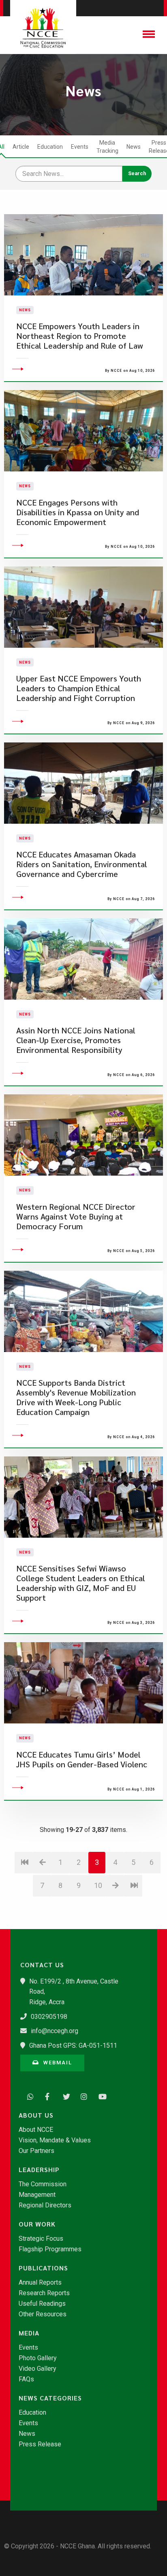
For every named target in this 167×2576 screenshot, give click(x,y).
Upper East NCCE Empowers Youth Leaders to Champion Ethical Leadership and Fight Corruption (79, 688)
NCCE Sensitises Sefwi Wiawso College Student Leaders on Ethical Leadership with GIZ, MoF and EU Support (81, 1583)
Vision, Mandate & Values (55, 2140)
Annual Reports (40, 2283)
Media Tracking (107, 147)
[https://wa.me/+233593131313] (28, 2096)
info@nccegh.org (55, 2031)
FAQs (26, 2379)
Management (37, 2195)
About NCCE (36, 2130)
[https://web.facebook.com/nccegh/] (46, 2096)
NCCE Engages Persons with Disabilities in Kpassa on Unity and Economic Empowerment (78, 512)
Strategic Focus (41, 2239)
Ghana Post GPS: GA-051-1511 (73, 2045)
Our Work (37, 2224)
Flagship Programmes (50, 2249)
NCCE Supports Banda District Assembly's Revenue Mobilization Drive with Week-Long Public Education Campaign (76, 1397)
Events (80, 147)
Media (29, 2333)
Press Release (40, 2444)
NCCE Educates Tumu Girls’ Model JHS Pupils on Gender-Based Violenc (82, 1759)
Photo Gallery (38, 2358)
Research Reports (44, 2293)
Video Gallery (37, 2369)
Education (50, 147)
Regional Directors (45, 2205)
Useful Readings (42, 2304)
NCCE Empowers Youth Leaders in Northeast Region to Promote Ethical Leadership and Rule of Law (80, 336)
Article (21, 147)
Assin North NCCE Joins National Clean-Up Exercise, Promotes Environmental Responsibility (76, 1040)
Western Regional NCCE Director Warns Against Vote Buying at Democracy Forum (76, 1216)
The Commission (43, 2184)
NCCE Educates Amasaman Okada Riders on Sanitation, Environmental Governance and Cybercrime (82, 864)
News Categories (50, 2398)
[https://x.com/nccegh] (64, 2096)
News (134, 147)
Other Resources (43, 2314)
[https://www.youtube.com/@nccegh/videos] (100, 2096)
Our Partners (36, 2151)
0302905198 (49, 2017)
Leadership (39, 2170)
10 (98, 1885)
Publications (43, 2268)
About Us (36, 2115)
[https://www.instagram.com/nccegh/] (82, 2096)
